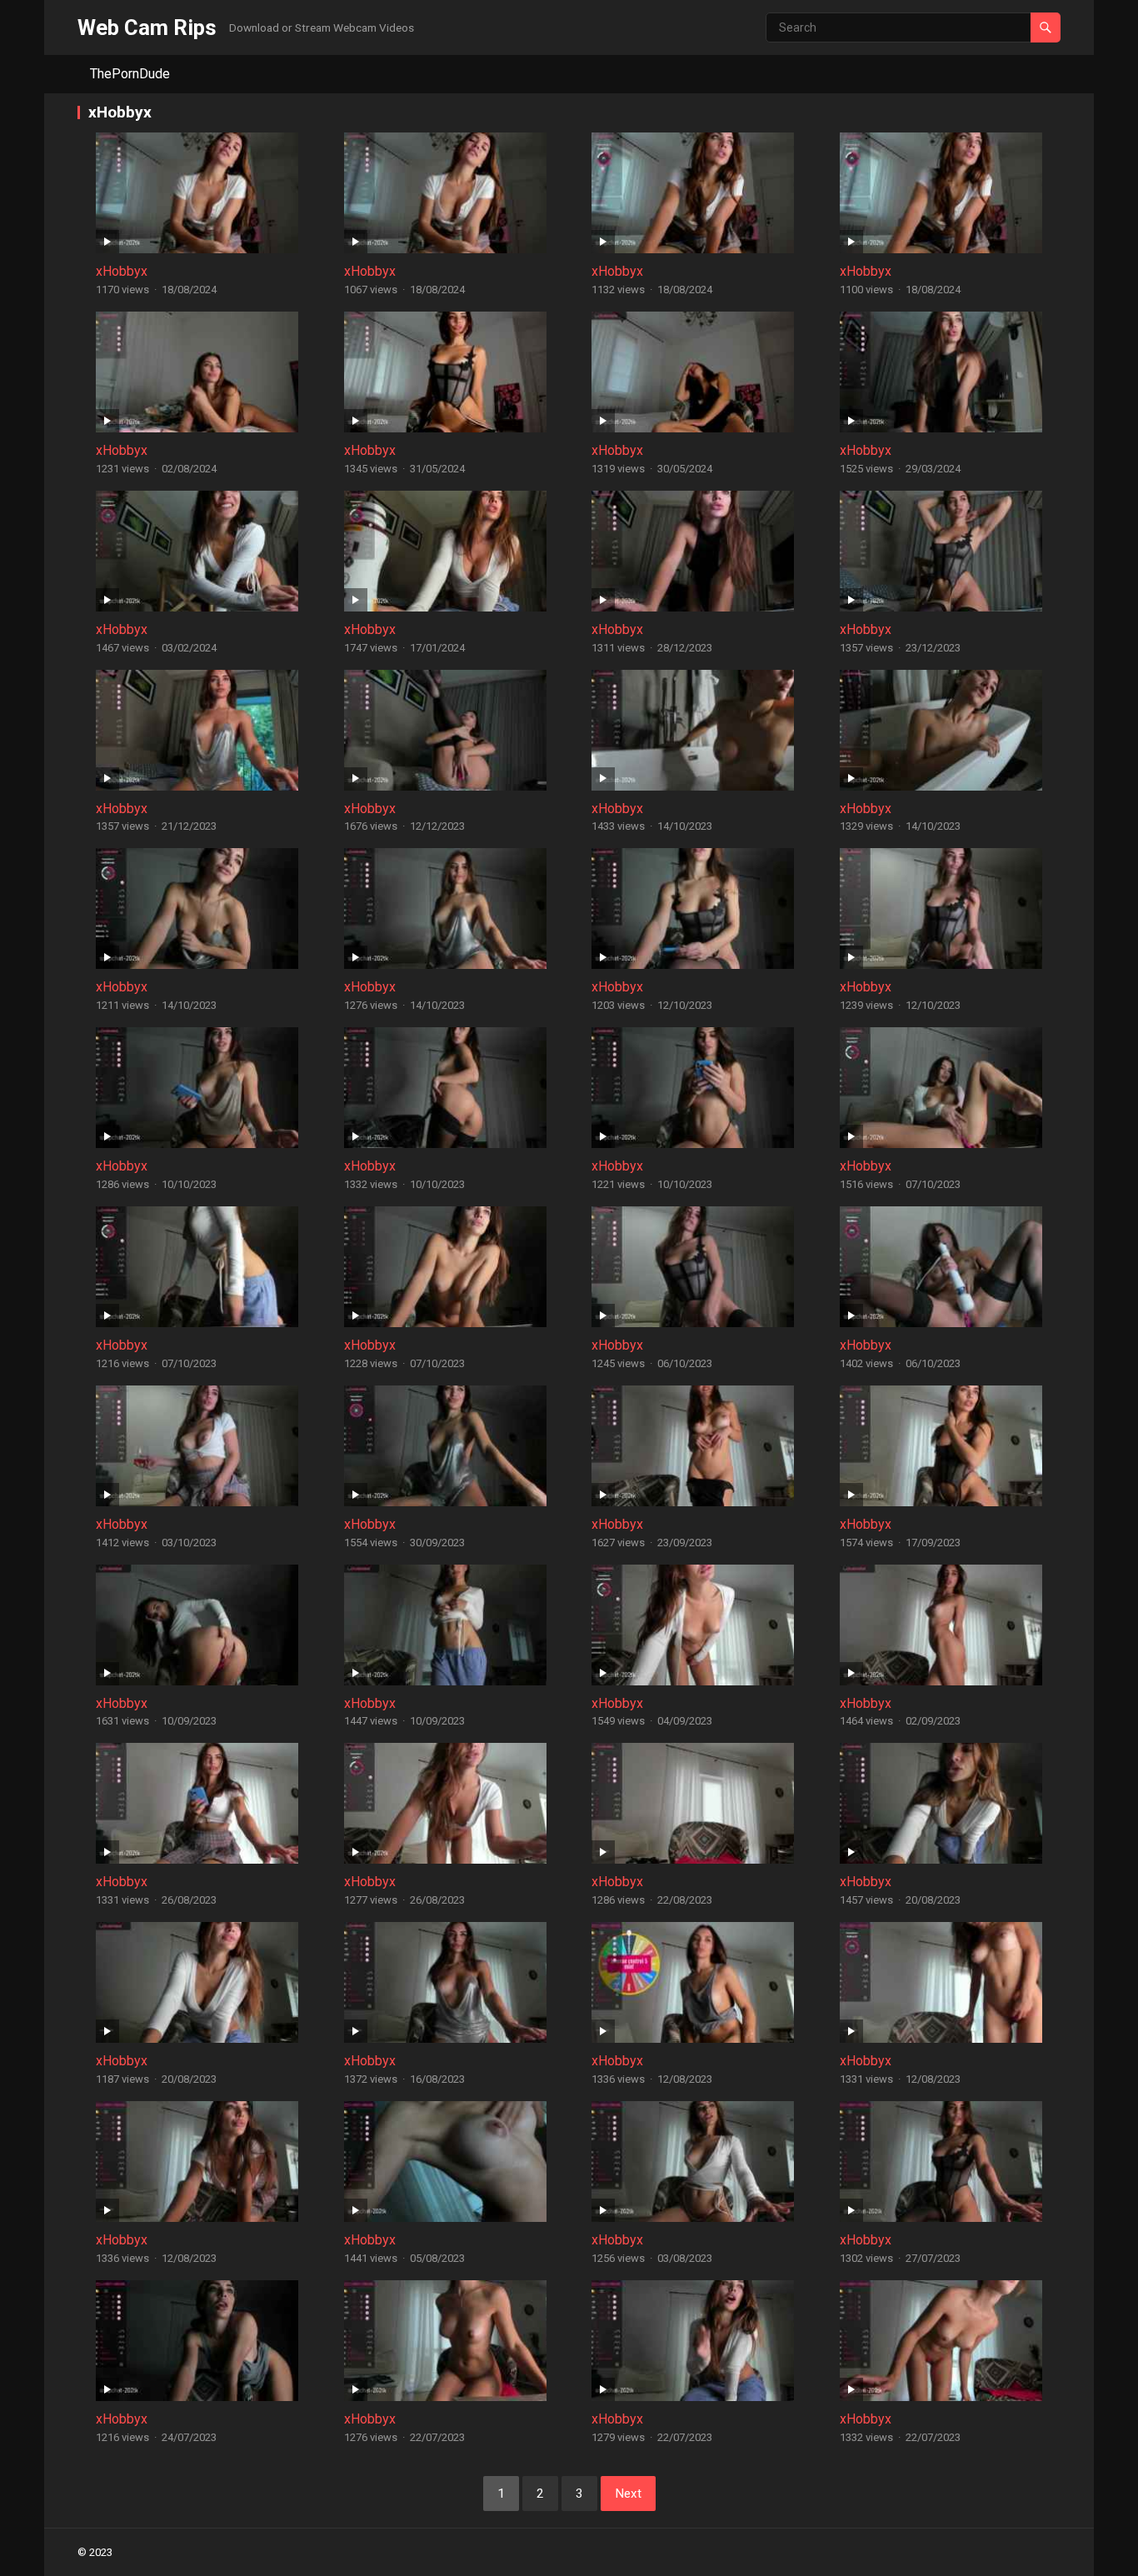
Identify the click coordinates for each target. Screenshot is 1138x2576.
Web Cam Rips (147, 27)
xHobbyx (122, 271)
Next (628, 2494)
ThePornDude (130, 74)
